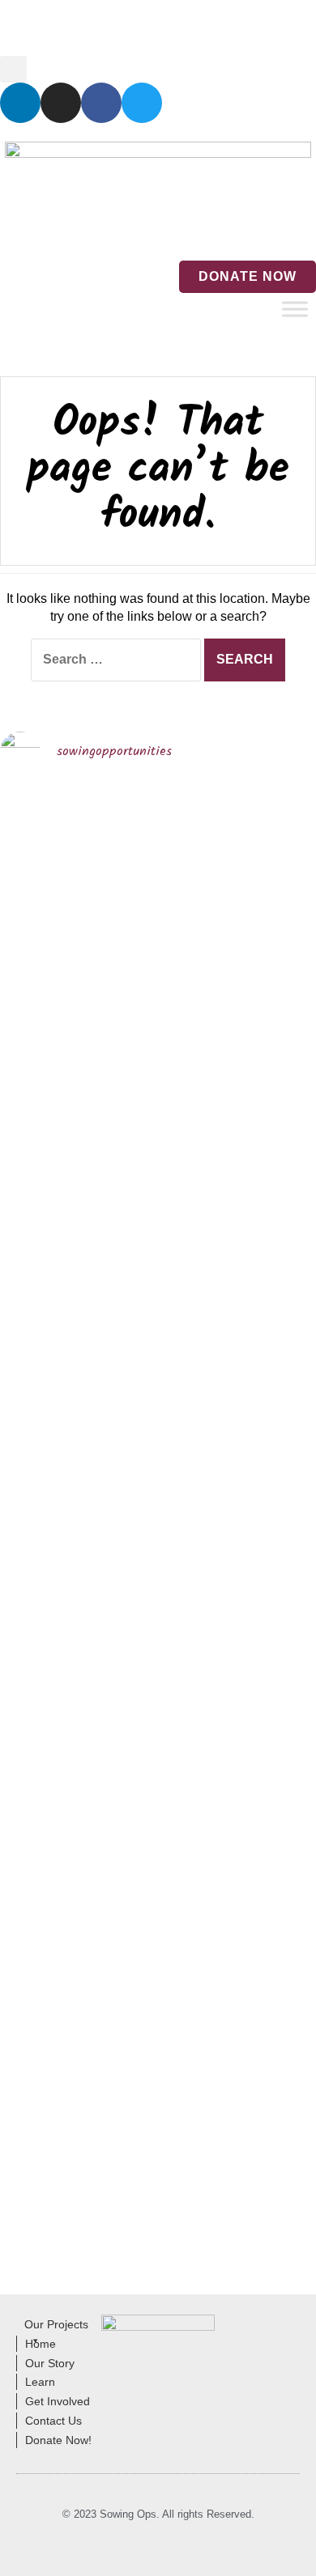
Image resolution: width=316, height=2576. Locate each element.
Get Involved (58, 2401)
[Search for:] (116, 660)
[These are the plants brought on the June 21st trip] (199, 1023)
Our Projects (56, 2324)
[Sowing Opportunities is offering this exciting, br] (117, 1641)
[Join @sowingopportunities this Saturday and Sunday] (36, 1826)
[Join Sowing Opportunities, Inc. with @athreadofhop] (199, 1752)
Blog (67, 28)
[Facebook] (101, 103)
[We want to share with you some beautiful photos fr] (117, 1087)
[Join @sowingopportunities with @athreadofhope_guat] (280, 958)
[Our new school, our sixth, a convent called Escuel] (280, 1696)
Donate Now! (58, 2440)
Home (23, 28)
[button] (13, 69)
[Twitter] (142, 103)
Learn (40, 2382)
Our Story (50, 2363)
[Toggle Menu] (295, 310)
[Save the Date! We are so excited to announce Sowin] (36, 1087)
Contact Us (176, 28)
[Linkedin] (20, 103)
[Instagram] (61, 103)
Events (113, 28)
